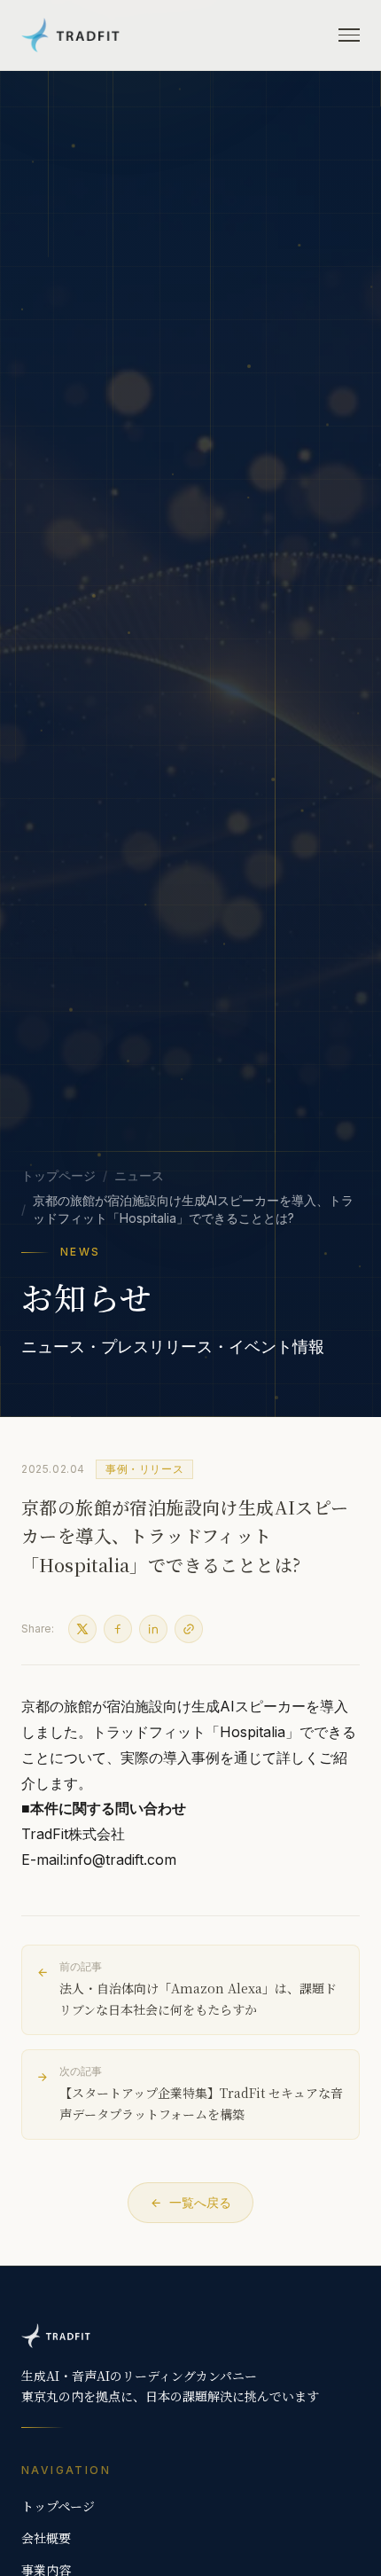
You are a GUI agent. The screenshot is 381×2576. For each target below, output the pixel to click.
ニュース (139, 1175)
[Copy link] (189, 1629)
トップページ (58, 1175)
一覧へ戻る (200, 2202)
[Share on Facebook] (118, 1629)
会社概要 (46, 2538)
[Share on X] (82, 1629)
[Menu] (349, 35)
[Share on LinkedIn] (153, 1629)
